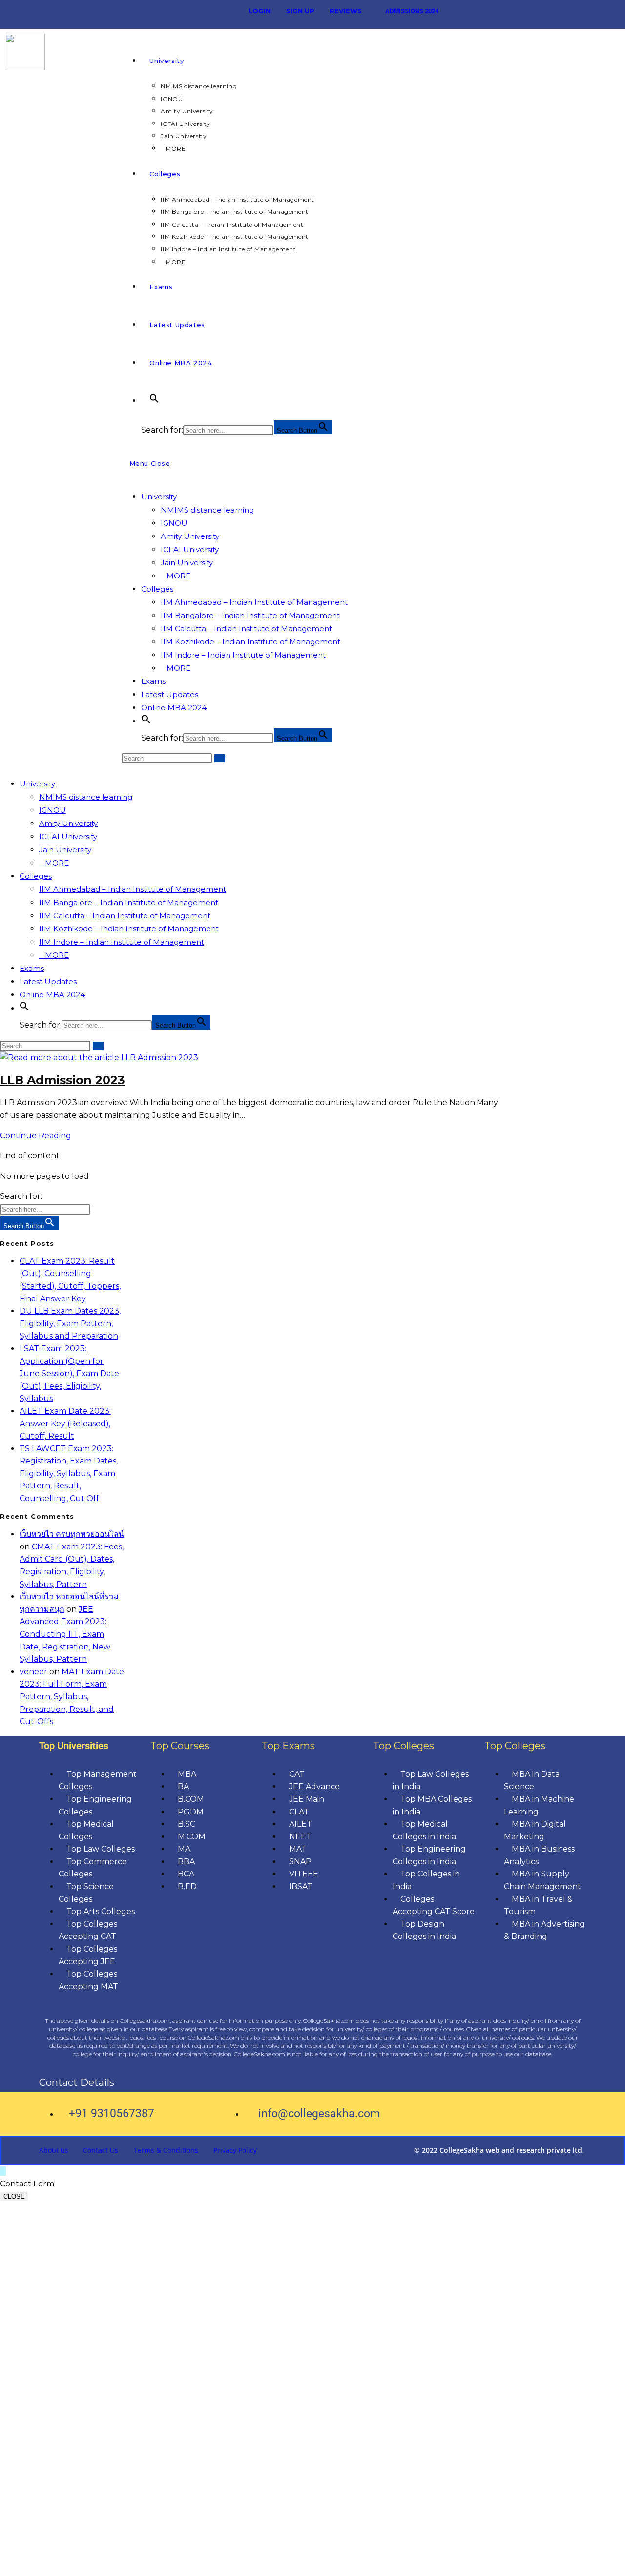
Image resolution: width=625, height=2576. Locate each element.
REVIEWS (346, 11)
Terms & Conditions (166, 2150)
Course (60, 2442)
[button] (154, 401)
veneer (33, 1672)
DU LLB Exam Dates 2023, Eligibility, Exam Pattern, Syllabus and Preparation (70, 1323)
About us (54, 2150)
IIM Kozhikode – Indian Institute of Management (250, 642)
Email (57, 2402)
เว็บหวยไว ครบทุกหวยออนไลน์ (72, 1534)
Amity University (190, 536)
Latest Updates (170, 694)
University (159, 497)
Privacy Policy (235, 2150)
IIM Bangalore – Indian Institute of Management (250, 615)
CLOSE (14, 2196)
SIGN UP (300, 11)
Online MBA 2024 (174, 708)
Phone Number (77, 2344)
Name (58, 2309)
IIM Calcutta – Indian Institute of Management (246, 629)
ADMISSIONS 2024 (412, 11)
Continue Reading (39, 1136)
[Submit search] (220, 758)
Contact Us (101, 2150)
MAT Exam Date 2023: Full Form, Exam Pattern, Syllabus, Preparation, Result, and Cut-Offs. (72, 1697)
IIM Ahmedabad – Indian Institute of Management (254, 602)
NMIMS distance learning (207, 510)
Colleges (157, 589)
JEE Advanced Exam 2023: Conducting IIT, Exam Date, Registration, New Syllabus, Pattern (65, 1634)
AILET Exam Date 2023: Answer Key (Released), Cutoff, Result (65, 1423)
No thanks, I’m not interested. (202, 2564)
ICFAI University (190, 549)
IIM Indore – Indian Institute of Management (243, 655)
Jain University (187, 563)
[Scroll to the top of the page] (3, 2171)
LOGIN (260, 11)
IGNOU (174, 523)
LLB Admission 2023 (62, 1080)
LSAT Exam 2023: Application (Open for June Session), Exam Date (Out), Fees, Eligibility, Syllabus (69, 1373)
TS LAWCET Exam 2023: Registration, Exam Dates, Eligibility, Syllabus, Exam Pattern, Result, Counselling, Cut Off (69, 1473)
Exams (153, 681)
